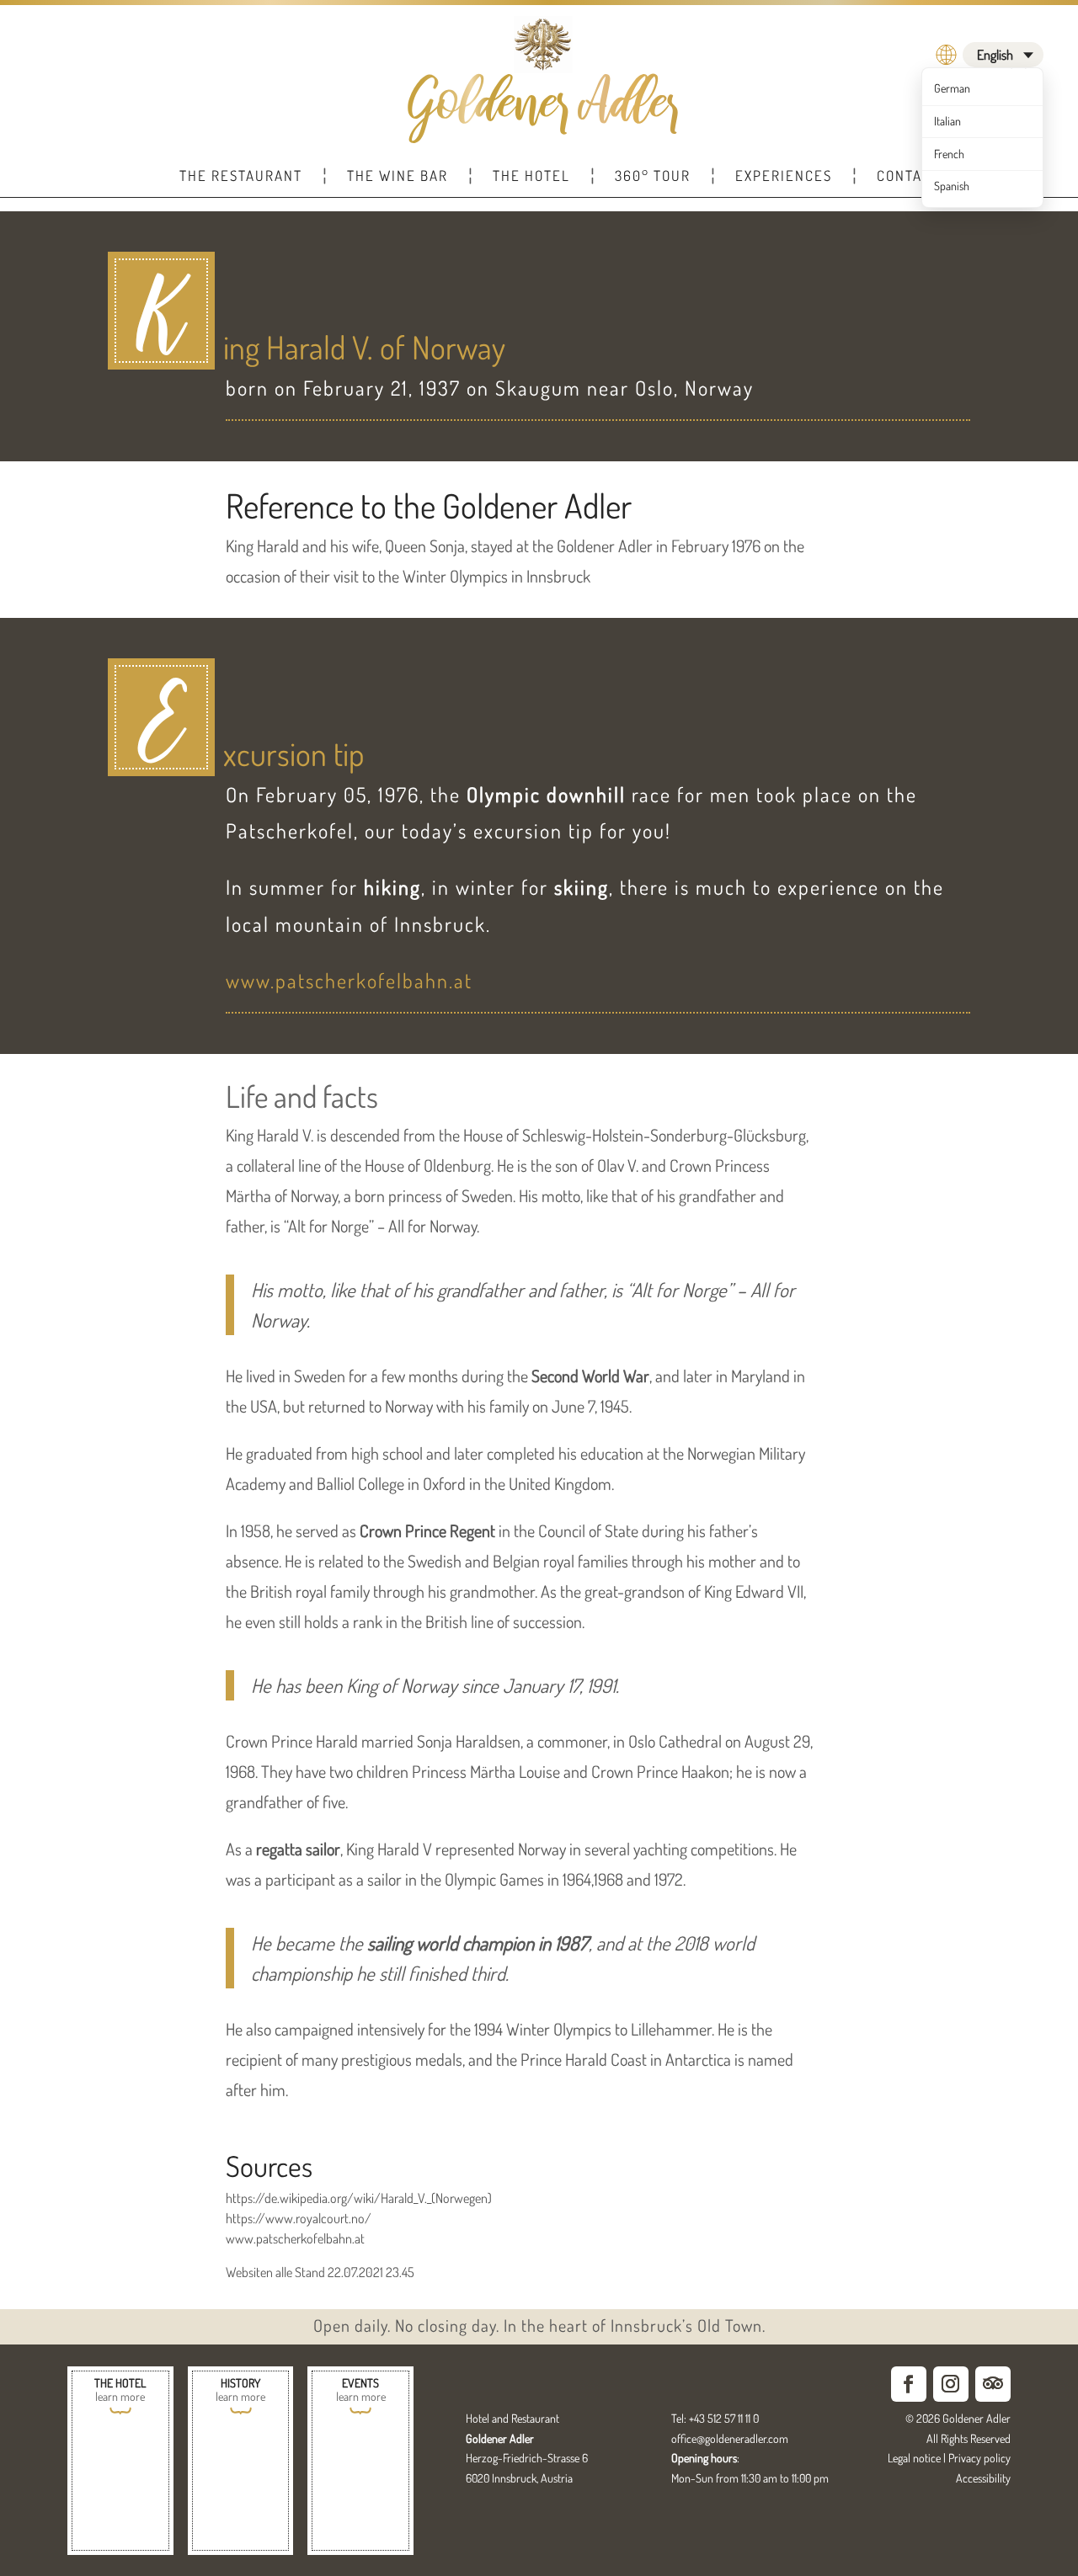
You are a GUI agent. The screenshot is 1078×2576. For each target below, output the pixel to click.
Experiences (784, 176)
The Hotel (531, 176)
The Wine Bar (398, 176)
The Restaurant (241, 176)
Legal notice (914, 2458)
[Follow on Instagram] (951, 2384)
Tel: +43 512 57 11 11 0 (715, 2418)
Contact (908, 176)
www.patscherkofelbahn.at (349, 980)
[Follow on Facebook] (909, 2384)
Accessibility (983, 2478)
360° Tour (653, 176)
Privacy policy (979, 2458)
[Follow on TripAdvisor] (993, 2384)
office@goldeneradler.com (730, 2438)
